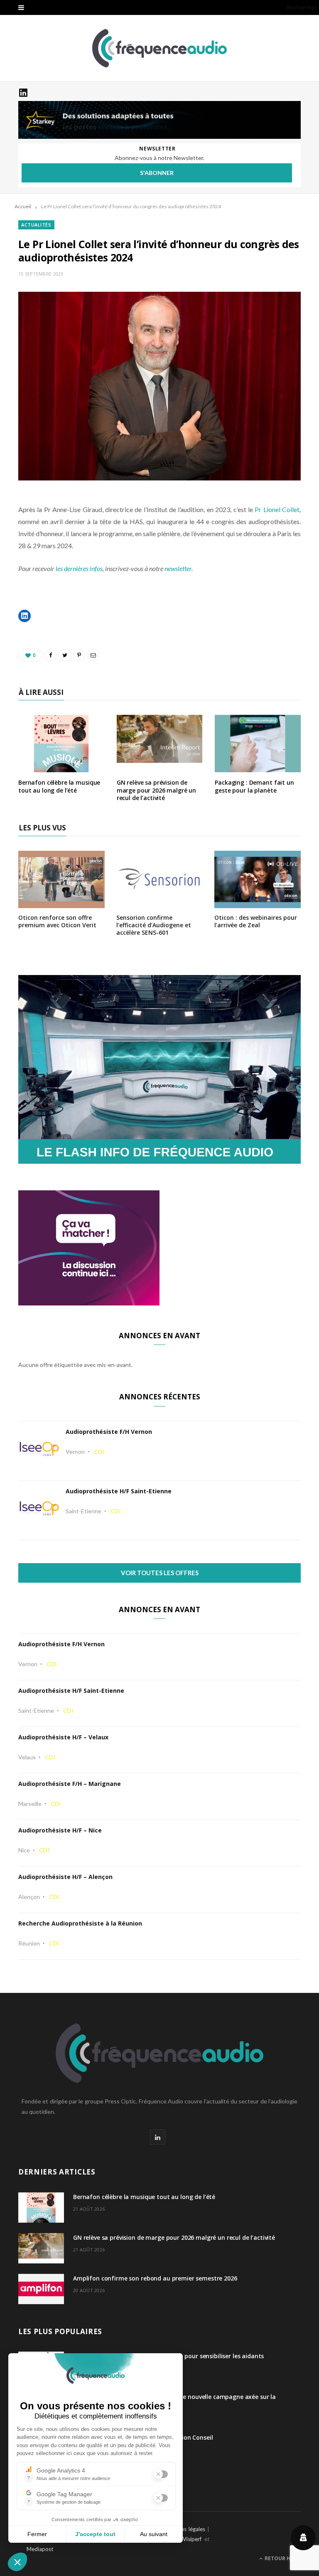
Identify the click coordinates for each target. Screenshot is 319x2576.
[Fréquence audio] (159, 48)
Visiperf (192, 2539)
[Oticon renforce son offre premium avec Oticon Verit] (61, 903)
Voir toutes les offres (160, 1573)
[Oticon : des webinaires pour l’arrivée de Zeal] (258, 903)
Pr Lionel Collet (277, 509)
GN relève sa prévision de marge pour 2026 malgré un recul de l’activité (157, 790)
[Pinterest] (79, 655)
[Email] (93, 655)
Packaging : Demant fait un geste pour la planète (254, 786)
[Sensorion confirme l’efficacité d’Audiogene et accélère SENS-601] (159, 903)
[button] (25, 616)
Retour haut (282, 2558)
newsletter (178, 568)
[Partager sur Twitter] (65, 655)
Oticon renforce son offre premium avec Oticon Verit (57, 921)
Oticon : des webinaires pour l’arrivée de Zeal (256, 921)
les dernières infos (79, 568)
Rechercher (302, 7)
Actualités (36, 225)
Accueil (23, 206)
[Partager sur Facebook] (51, 655)
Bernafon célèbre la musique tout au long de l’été (59, 786)
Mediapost (40, 2549)
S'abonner (157, 173)
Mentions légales (184, 2529)
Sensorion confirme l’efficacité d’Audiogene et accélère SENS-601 (154, 925)
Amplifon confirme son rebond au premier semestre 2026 (155, 2278)
